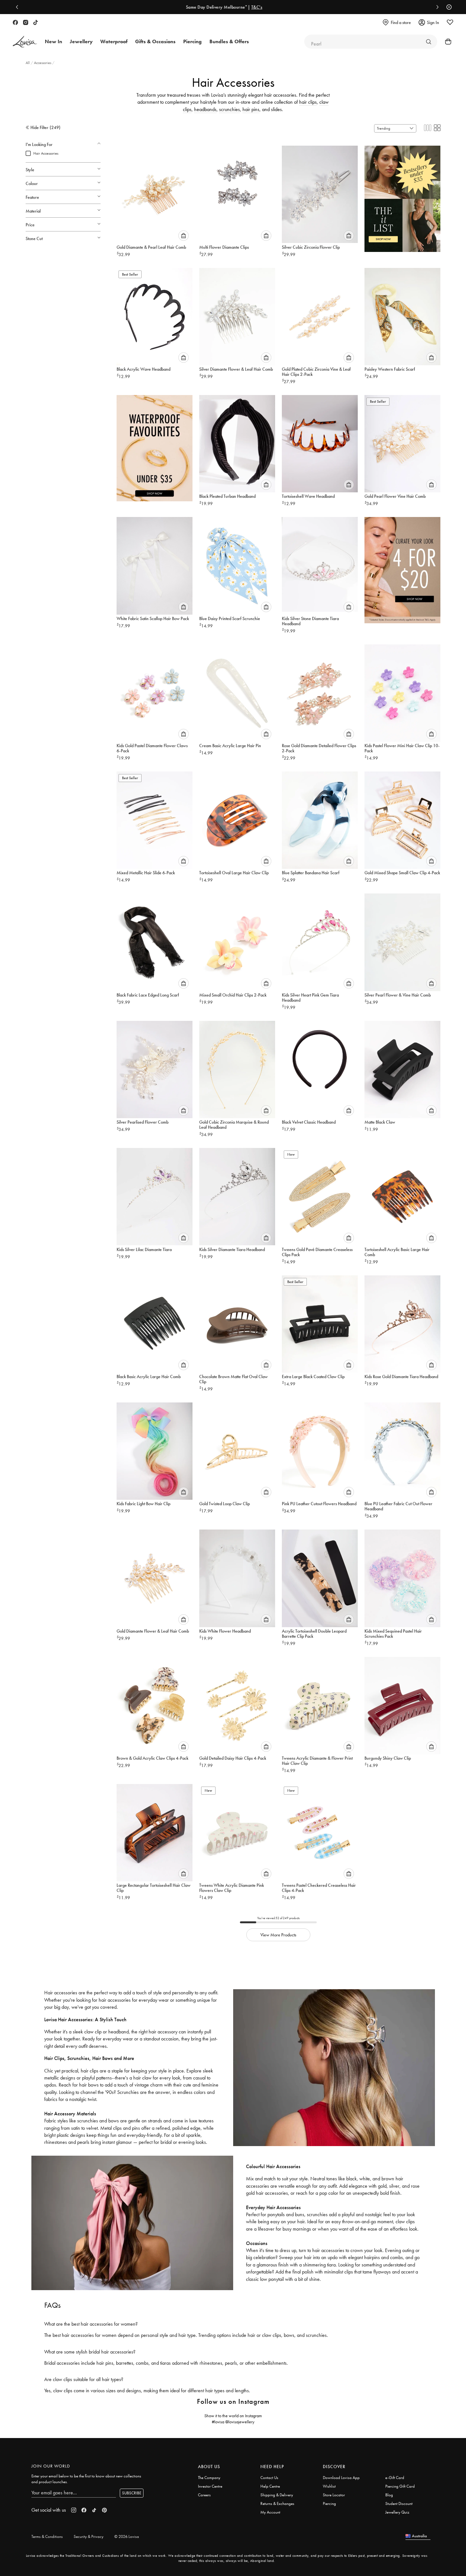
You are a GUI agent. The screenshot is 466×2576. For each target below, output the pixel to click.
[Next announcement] (436, 7)
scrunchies (229, 109)
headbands (205, 109)
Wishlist (329, 2486)
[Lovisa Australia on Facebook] (15, 22)
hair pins (251, 109)
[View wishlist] (450, 22)
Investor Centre (210, 2486)
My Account (270, 2512)
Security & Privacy (89, 2536)
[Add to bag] (184, 236)
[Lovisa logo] (25, 42)
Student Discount (399, 2503)
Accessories (43, 63)
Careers (204, 2495)
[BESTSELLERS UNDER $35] (402, 196)
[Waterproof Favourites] (155, 445)
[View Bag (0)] (446, 42)
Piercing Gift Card (400, 2486)
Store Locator (334, 2495)
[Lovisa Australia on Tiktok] (36, 22)
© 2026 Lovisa (127, 2536)
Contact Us (269, 2478)
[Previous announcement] (19, 7)
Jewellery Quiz (397, 2512)
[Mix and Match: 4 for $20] (402, 567)
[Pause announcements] (447, 7)
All (28, 63)
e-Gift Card (395, 2478)
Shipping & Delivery (277, 2495)
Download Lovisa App (341, 2478)
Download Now (255, 7)
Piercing (329, 2503)
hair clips (308, 102)
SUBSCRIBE (132, 2493)
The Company (209, 2478)
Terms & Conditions (47, 2536)
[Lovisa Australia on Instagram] (26, 22)
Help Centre (270, 2486)
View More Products (278, 1935)
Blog (389, 2495)
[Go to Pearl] (429, 42)
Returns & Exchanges (277, 2503)
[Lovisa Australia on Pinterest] (104, 2510)
